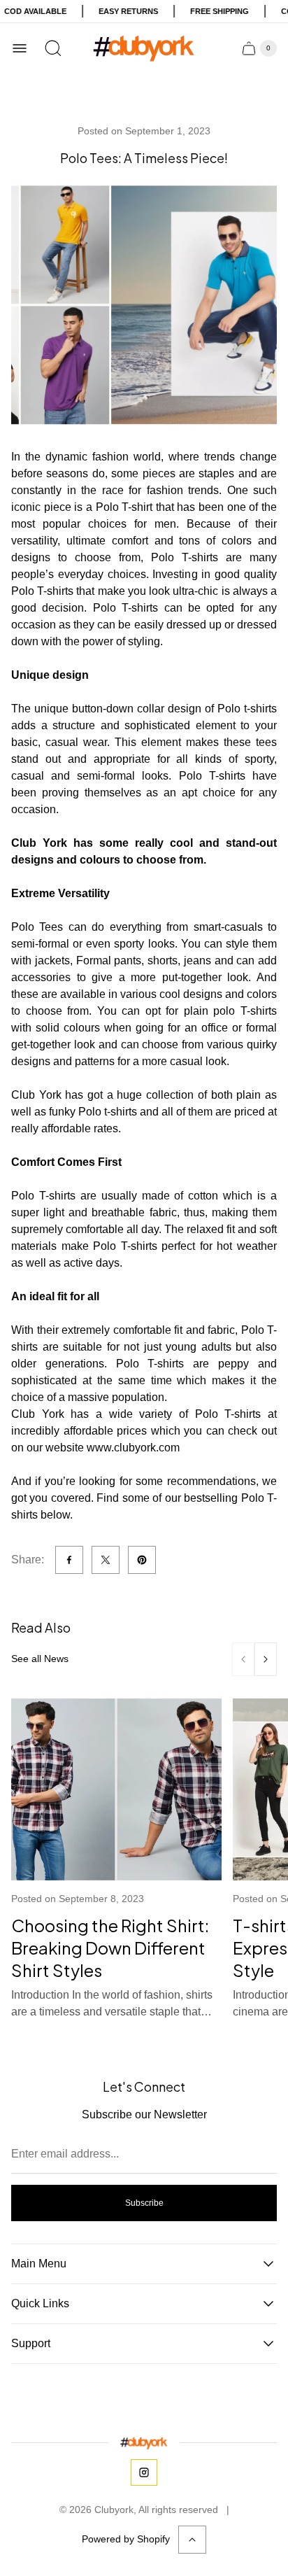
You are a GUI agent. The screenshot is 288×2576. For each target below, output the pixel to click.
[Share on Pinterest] (142, 1560)
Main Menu (39, 2264)
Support (31, 2343)
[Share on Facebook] (69, 1560)
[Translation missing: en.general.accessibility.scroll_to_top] (192, 2540)
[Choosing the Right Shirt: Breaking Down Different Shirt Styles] (116, 1789)
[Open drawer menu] (20, 48)
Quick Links (40, 2303)
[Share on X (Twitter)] (106, 1560)
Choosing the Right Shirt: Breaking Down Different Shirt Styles (110, 1948)
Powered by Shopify (126, 2539)
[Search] (53, 48)
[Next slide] (266, 1659)
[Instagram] (144, 2472)
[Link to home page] (144, 2442)
